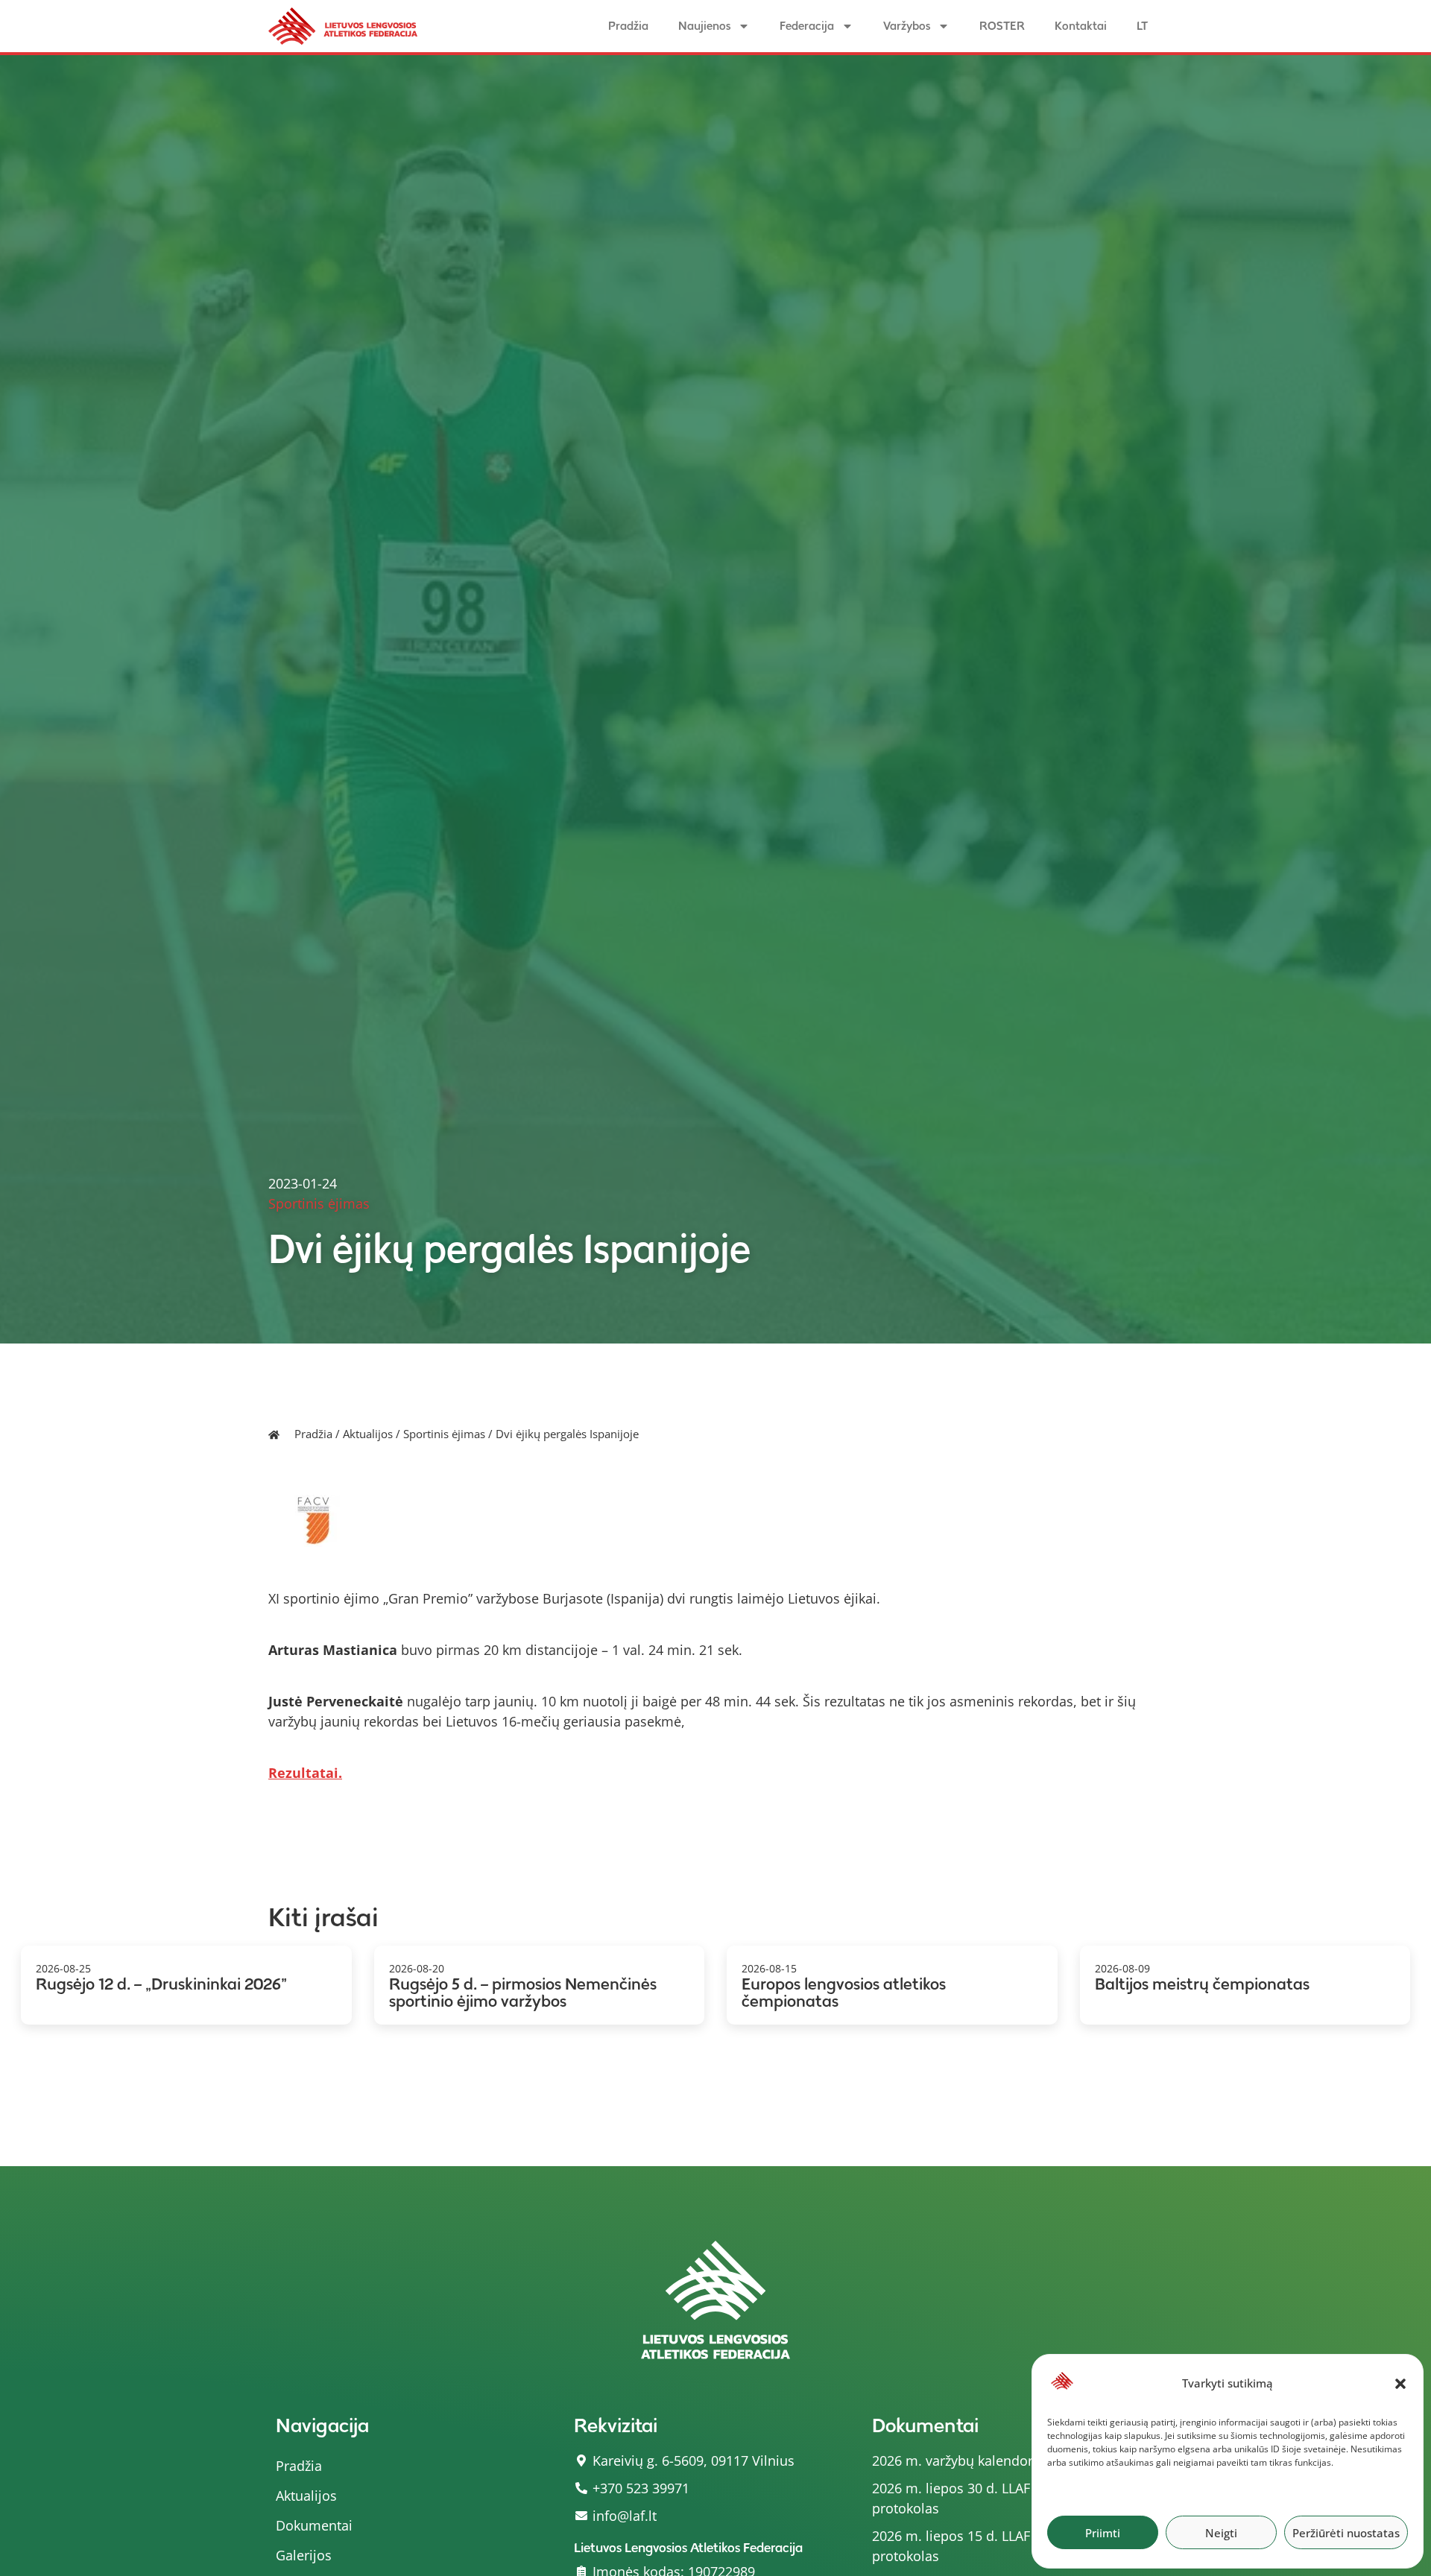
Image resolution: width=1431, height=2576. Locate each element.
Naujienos (704, 26)
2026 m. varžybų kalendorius (962, 2461)
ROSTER (1002, 26)
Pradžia (628, 26)
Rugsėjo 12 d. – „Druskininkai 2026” (161, 1984)
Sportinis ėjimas (444, 1434)
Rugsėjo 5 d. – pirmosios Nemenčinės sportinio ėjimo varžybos (523, 1993)
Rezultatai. (305, 1773)
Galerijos (304, 2555)
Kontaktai (1081, 26)
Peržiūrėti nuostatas (1346, 2533)
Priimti (1103, 2533)
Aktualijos (368, 1434)
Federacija (807, 26)
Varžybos (907, 26)
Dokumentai (314, 2525)
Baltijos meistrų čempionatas (1202, 1984)
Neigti (1221, 2533)
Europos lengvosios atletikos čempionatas (844, 1993)
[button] (1400, 2384)
